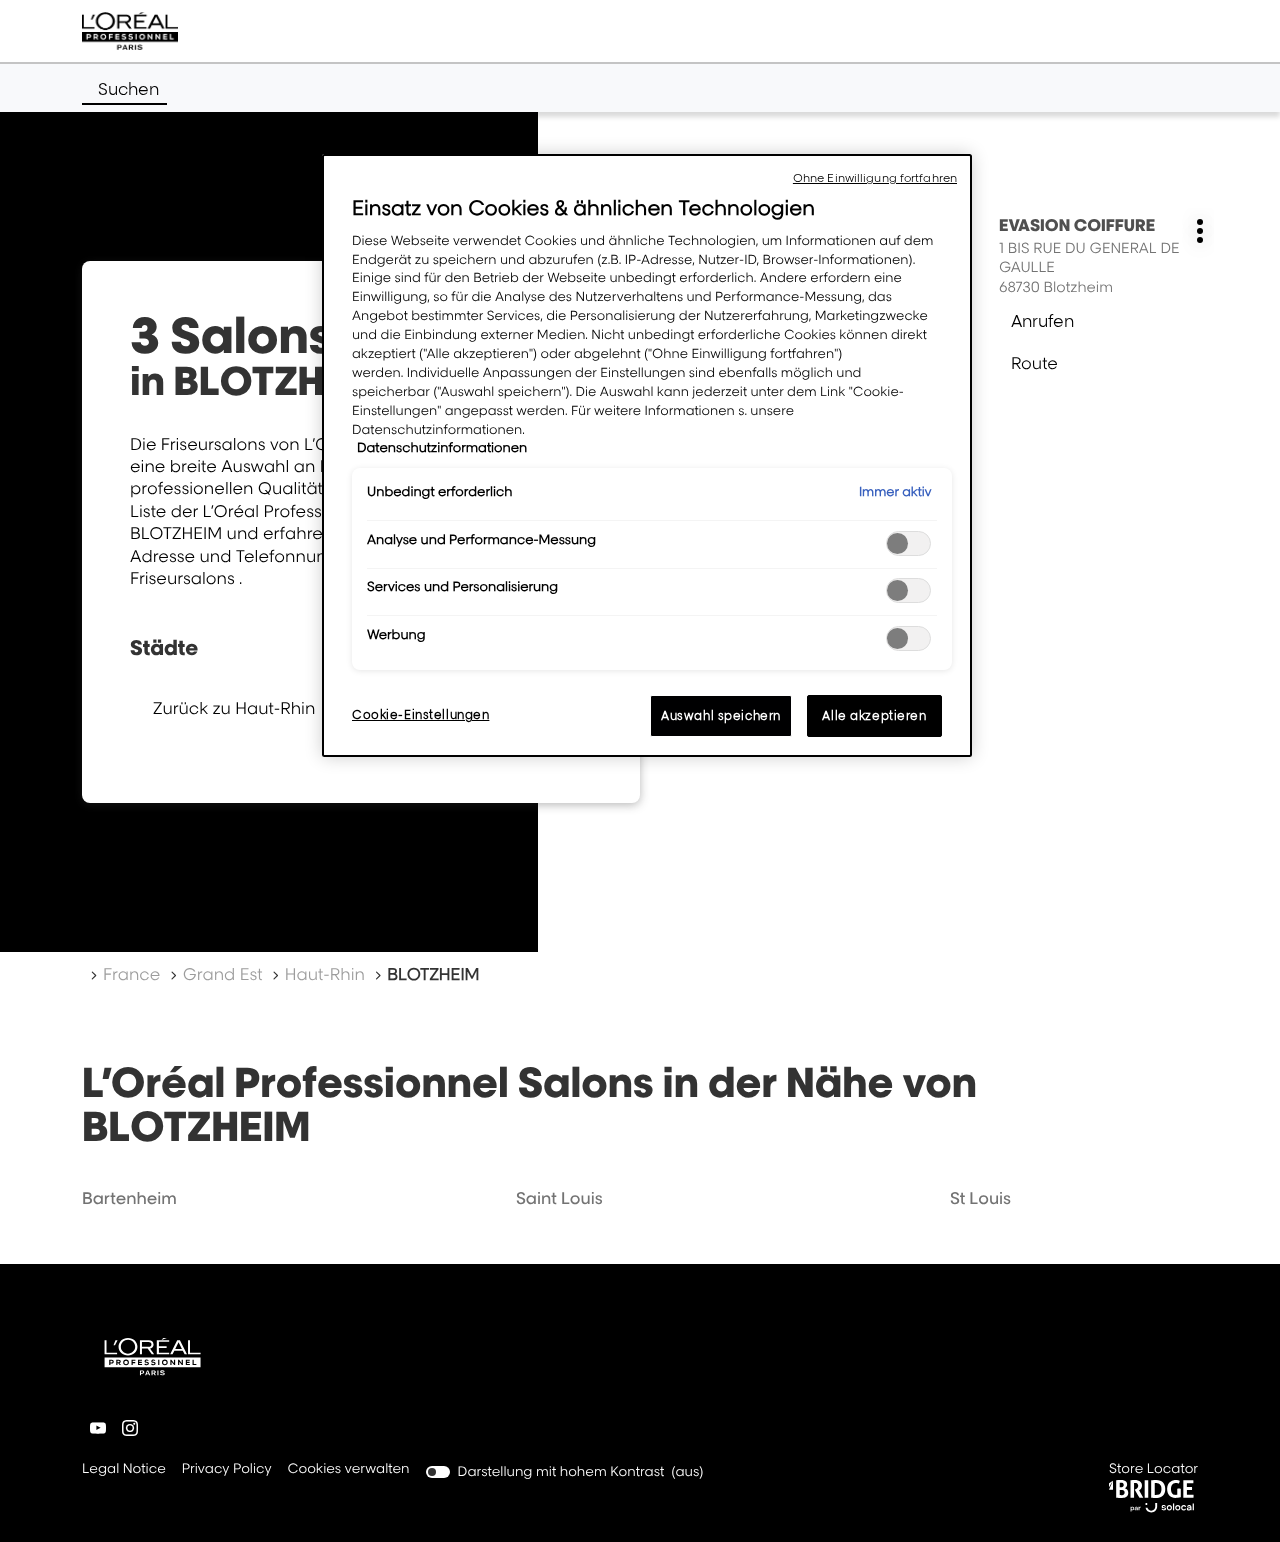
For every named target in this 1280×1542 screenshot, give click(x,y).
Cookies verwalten (349, 1469)
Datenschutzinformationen (442, 448)
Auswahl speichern (721, 715)
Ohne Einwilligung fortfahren (875, 178)
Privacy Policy (227, 1470)
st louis (980, 1198)
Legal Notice (124, 1470)
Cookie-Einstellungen (420, 714)
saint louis (559, 1198)
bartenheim (129, 1198)
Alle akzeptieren (874, 715)
